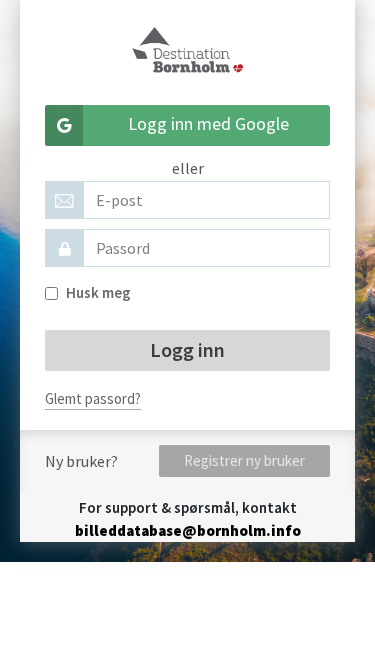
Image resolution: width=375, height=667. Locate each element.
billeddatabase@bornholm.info (188, 530)
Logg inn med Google (208, 123)
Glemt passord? (93, 398)
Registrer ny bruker (244, 460)
